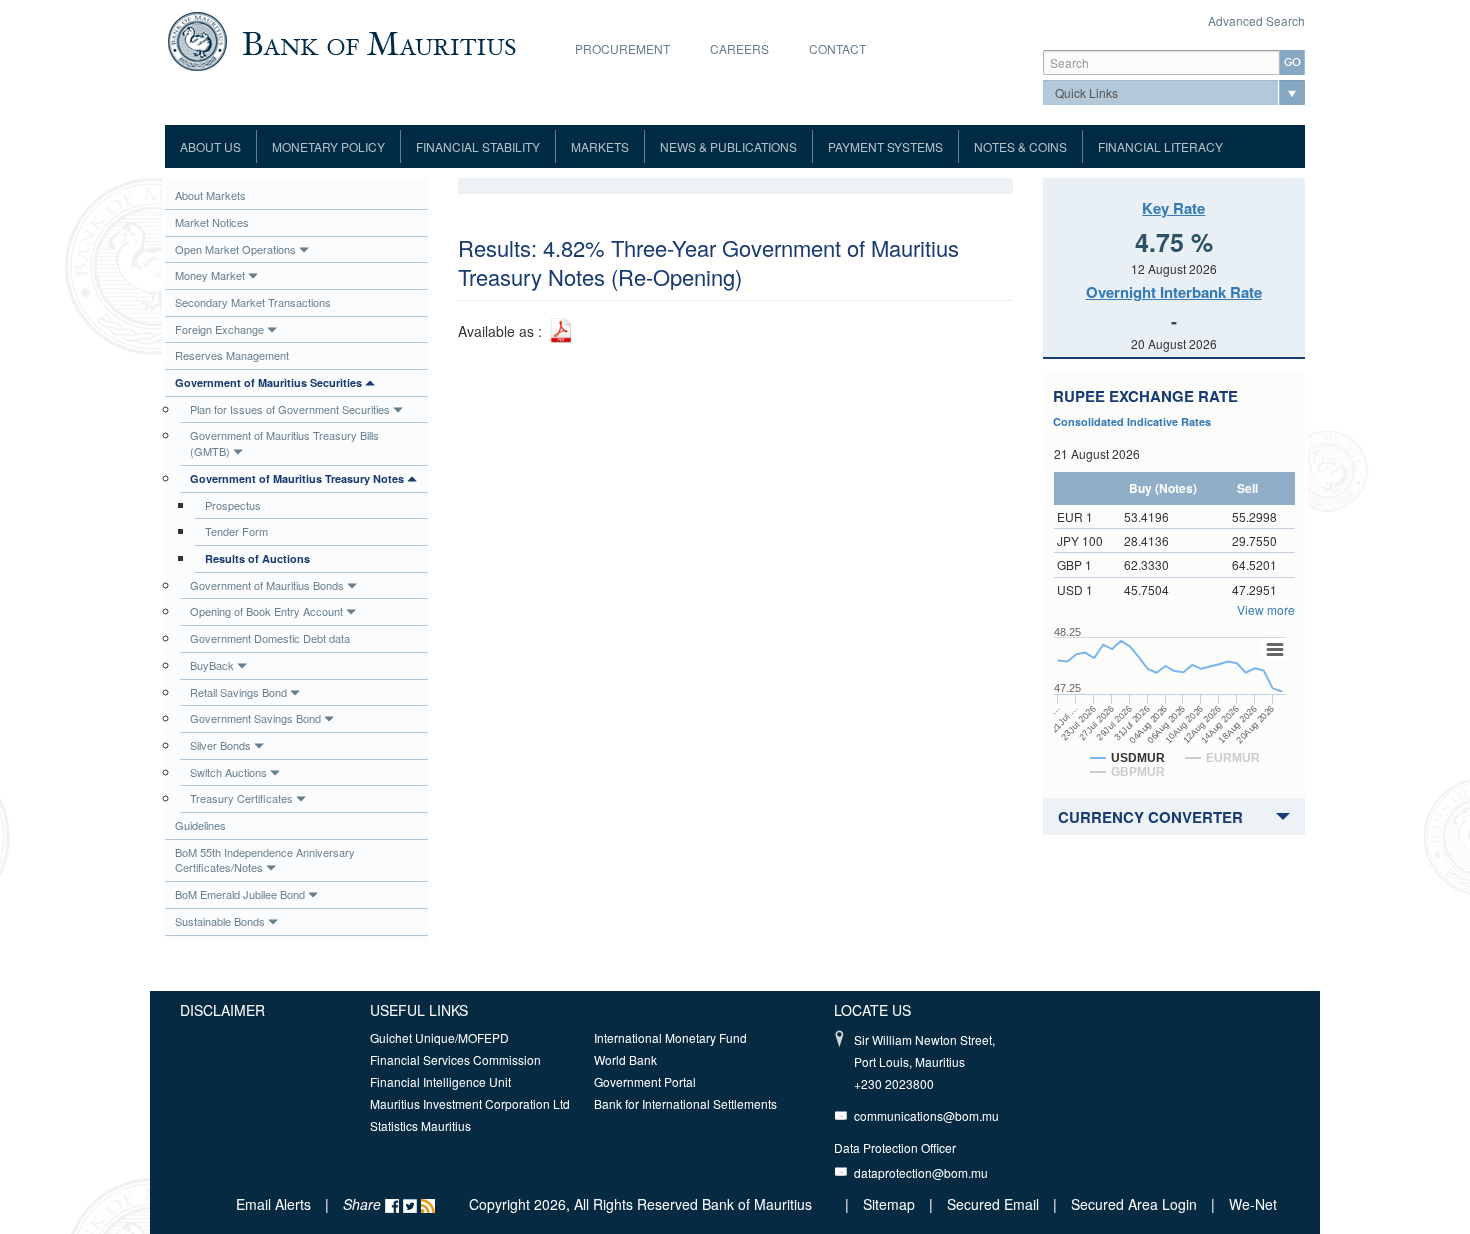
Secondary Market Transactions (253, 302)
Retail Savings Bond (238, 692)
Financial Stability (478, 146)
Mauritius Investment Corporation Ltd (470, 1103)
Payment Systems (885, 146)
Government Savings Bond (255, 718)
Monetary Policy (328, 146)
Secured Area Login (1134, 1204)
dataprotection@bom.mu (921, 1172)
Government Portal (645, 1081)
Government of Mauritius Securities (268, 382)
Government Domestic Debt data (270, 638)
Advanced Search (1256, 20)
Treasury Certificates (241, 798)
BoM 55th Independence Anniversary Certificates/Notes (265, 860)
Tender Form (236, 531)
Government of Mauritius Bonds (267, 585)
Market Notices (212, 222)
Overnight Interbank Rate (1174, 292)
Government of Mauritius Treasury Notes (297, 478)
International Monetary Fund (670, 1037)
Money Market (210, 275)
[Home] (341, 39)
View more (1266, 609)
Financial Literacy (1160, 146)
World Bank (625, 1059)
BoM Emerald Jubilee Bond (240, 894)
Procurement (622, 48)
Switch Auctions (228, 772)
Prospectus (233, 505)
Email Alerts (273, 1204)
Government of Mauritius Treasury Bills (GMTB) (284, 443)
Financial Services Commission (455, 1059)
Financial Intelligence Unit (440, 1081)
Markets (600, 146)
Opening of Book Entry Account (266, 611)
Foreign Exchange (219, 329)
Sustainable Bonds (220, 921)
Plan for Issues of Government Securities (290, 409)
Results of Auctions (257, 558)
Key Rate (1173, 208)
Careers (739, 48)
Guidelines (200, 825)
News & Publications (728, 146)
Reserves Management (232, 355)
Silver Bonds (220, 745)
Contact (837, 48)
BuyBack (212, 665)
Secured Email (993, 1204)
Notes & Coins (1020, 146)
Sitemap (891, 1204)
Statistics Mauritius (420, 1125)
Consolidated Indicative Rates (1132, 421)
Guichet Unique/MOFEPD (439, 1037)
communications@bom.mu (926, 1115)
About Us (210, 146)
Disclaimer (222, 1010)
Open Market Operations (235, 249)
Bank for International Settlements (685, 1103)
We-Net (1253, 1204)
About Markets (210, 195)
